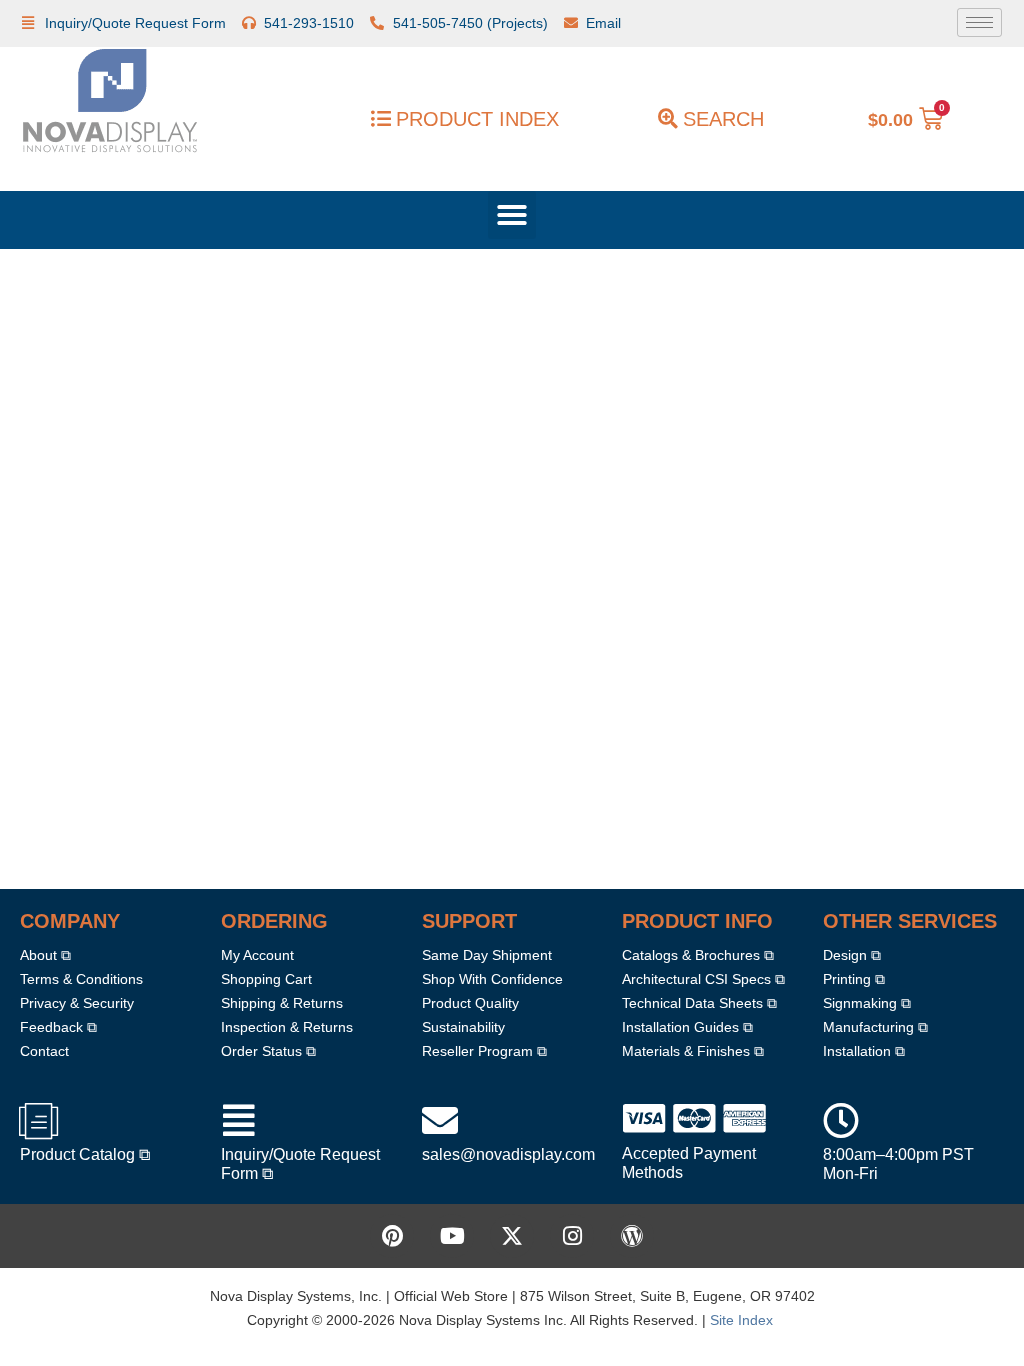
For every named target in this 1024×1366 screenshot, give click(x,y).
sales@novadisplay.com (511, 1154)
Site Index (753, 1319)
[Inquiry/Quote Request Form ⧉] (239, 1121)
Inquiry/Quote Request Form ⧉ (307, 1163)
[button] (512, 215)
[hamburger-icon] (979, 22)
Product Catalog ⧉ (88, 1154)
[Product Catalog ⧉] (38, 1121)
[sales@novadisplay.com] (440, 1121)
